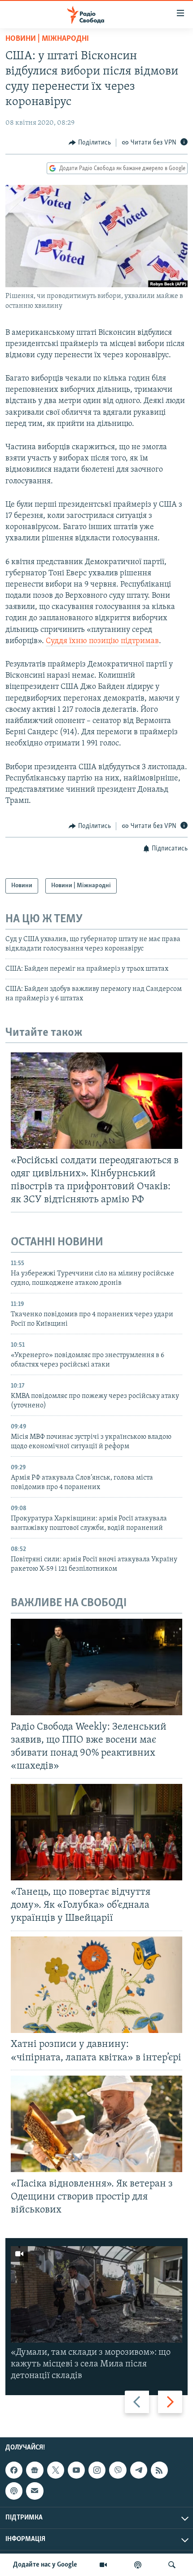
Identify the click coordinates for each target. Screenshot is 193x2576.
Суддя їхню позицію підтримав (102, 641)
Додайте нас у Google (45, 2565)
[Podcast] (14, 2491)
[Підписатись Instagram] (97, 2470)
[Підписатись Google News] (35, 2470)
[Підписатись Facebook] (14, 2470)
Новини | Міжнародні (47, 39)
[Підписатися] (35, 2491)
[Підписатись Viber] (118, 2470)
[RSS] (159, 2470)
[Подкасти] (138, 2565)
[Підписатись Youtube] (76, 2470)
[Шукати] (172, 2565)
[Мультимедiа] (103, 2565)
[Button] (90, 143)
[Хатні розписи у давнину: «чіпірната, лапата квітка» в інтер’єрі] (96, 1985)
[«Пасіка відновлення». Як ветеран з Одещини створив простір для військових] (96, 2124)
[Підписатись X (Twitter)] (56, 2470)
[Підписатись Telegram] (139, 2470)
